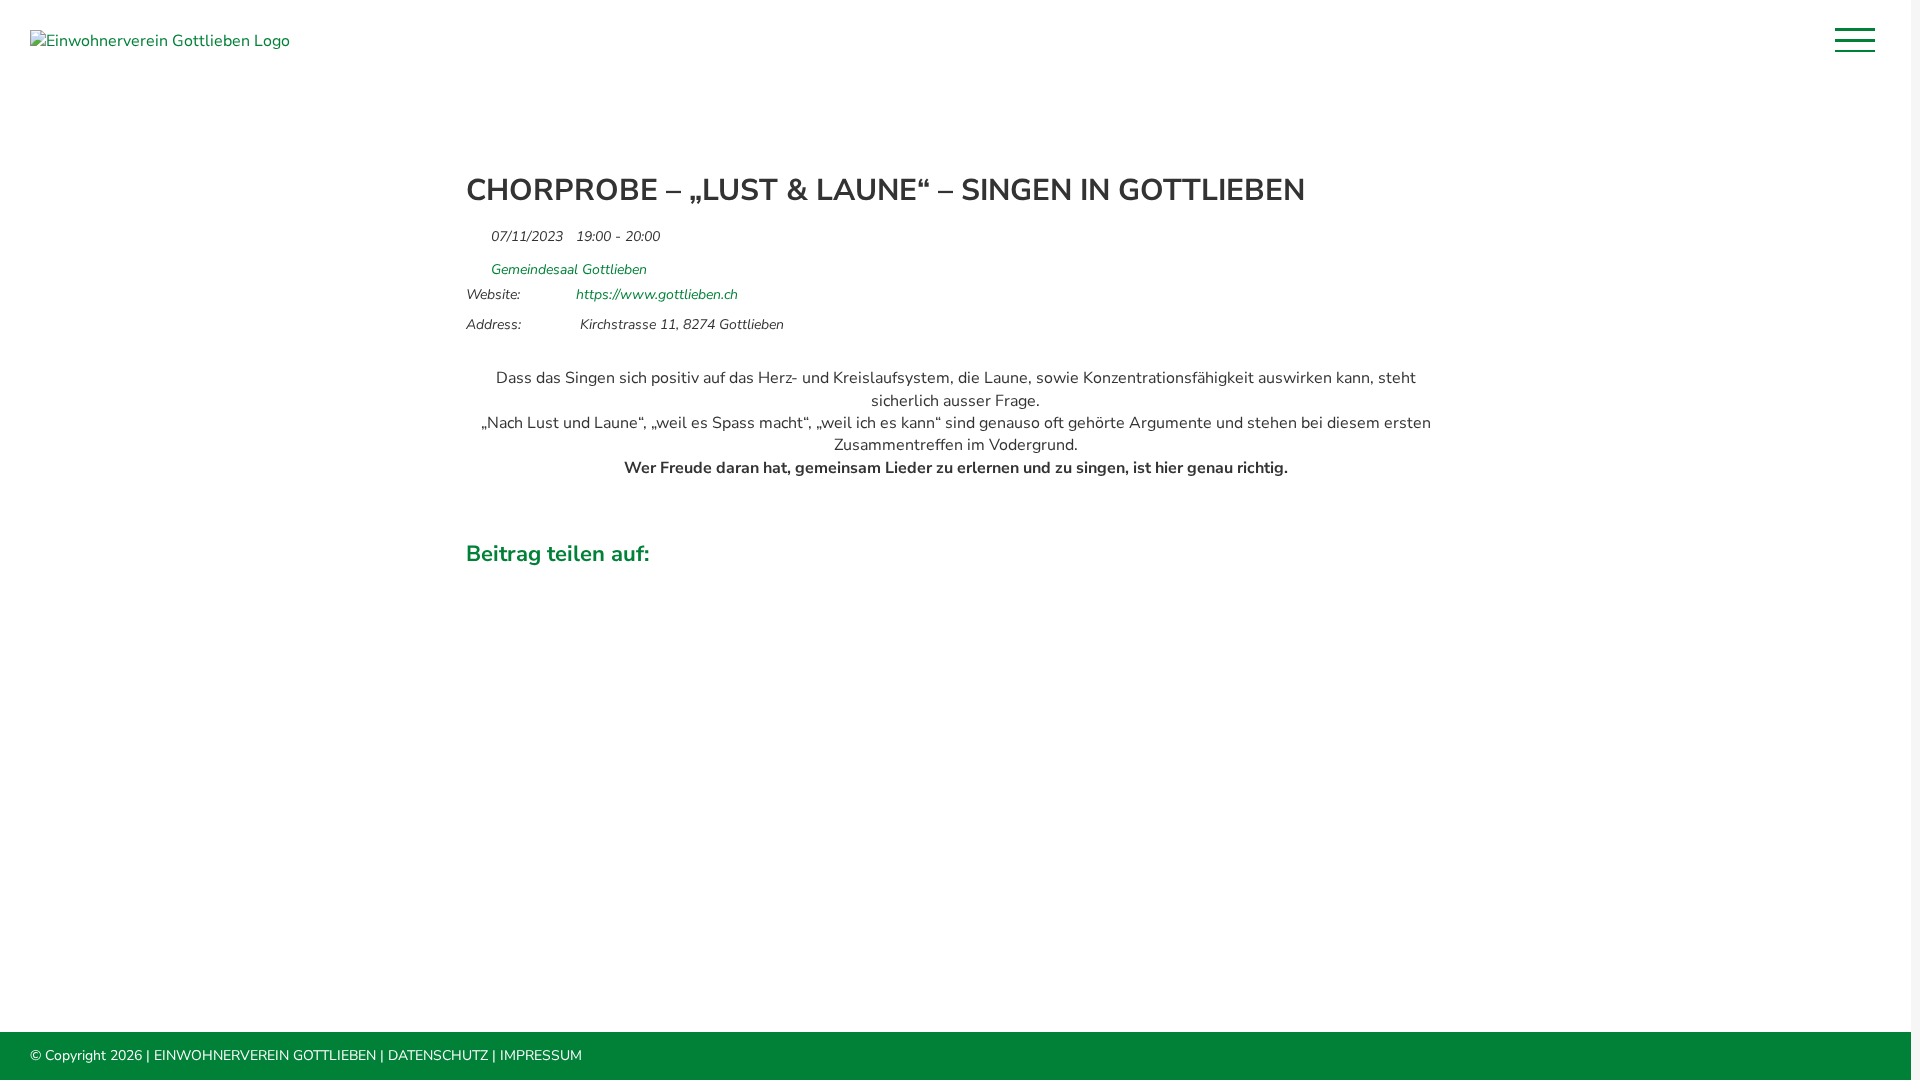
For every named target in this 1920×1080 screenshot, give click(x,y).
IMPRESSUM (541, 1055)
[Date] (476, 231)
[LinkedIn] (1327, 582)
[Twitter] (1293, 582)
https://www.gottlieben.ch (657, 295)
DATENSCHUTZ (438, 1055)
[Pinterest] (1395, 582)
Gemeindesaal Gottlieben (569, 270)
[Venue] (476, 264)
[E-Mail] (1429, 582)
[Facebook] (1259, 582)
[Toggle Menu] (1855, 40)
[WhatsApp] (1361, 582)
